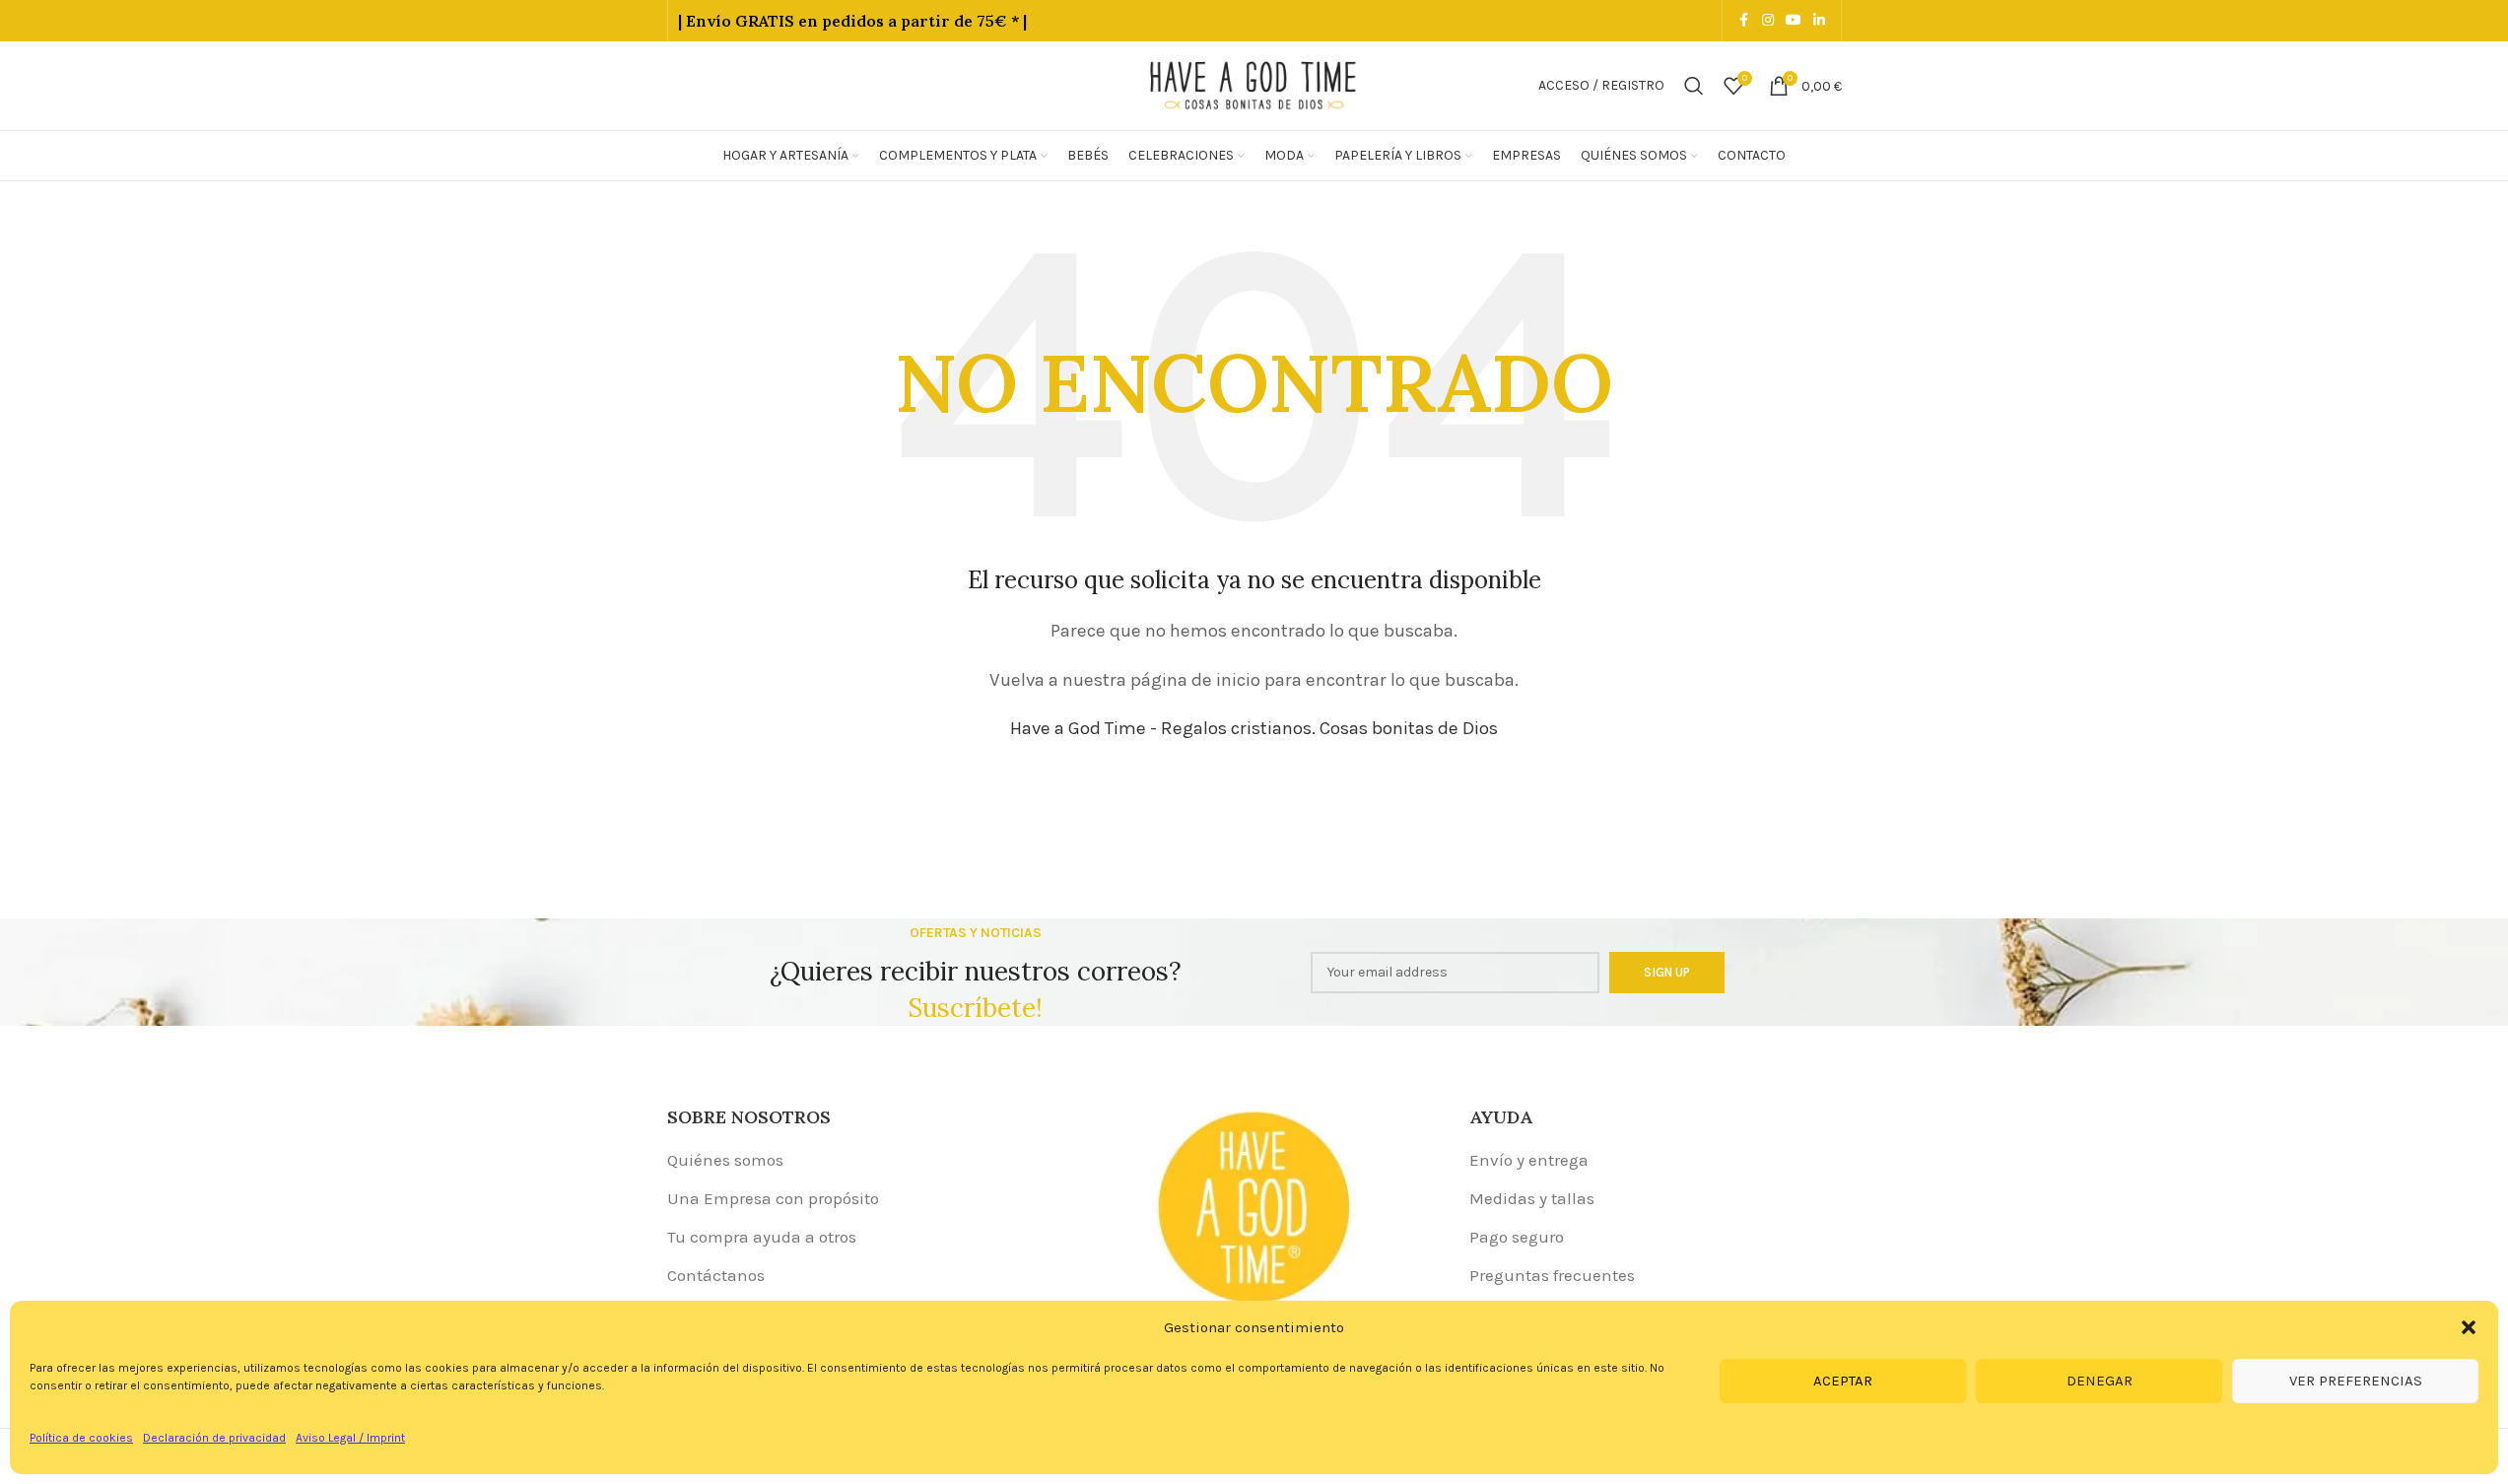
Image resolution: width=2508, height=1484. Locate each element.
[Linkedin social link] (1819, 21)
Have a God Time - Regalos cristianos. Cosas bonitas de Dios (1254, 728)
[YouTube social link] (1794, 21)
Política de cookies (81, 1438)
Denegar (2100, 1381)
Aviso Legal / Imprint (350, 1438)
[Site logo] (1254, 84)
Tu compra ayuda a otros (762, 1237)
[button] (2469, 1327)
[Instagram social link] (1768, 21)
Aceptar (1843, 1381)
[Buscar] (1694, 86)
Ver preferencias (2356, 1381)
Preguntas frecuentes (1552, 1275)
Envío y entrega (1529, 1160)
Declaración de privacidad (214, 1438)
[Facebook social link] (1744, 21)
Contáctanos (716, 1275)
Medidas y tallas (1532, 1198)
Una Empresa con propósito (773, 1198)
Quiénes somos (725, 1160)
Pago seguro (1517, 1237)
